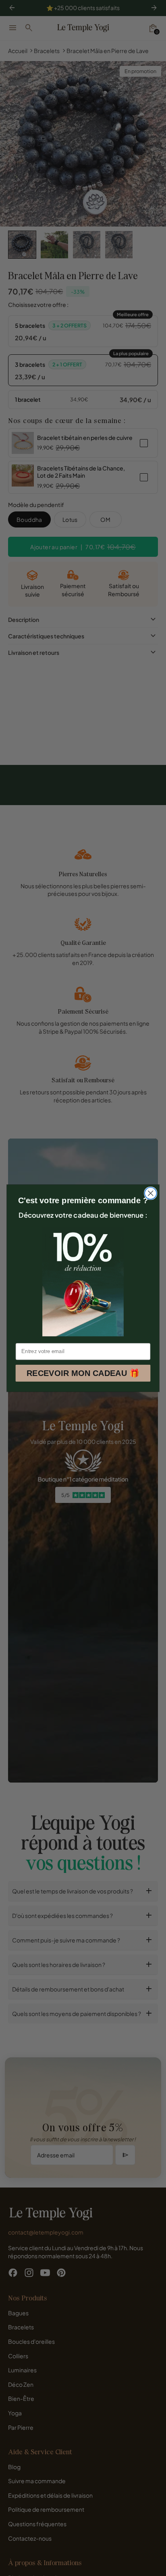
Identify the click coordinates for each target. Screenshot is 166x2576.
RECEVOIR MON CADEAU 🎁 (83, 1373)
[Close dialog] (150, 1193)
